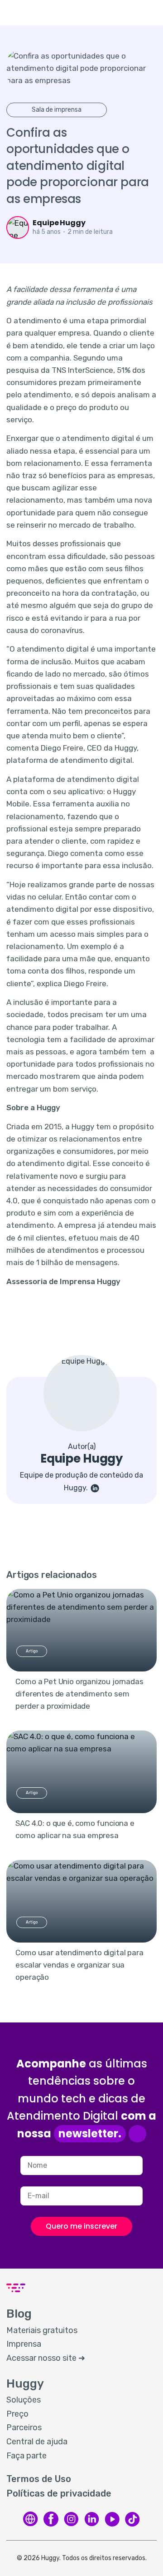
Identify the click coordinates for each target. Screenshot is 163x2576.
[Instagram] (71, 2519)
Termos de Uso (39, 2479)
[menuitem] (81, 2331)
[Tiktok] (132, 2519)
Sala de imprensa (57, 110)
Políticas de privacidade (59, 2493)
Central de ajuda (37, 2442)
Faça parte (26, 2456)
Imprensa (24, 2344)
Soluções (24, 2400)
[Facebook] (51, 2519)
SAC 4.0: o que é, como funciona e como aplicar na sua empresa (75, 1829)
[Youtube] (112, 2519)
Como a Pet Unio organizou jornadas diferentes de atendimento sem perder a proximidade (79, 1694)
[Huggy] (31, 2519)
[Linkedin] (92, 2519)
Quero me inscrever (81, 2226)
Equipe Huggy (59, 223)
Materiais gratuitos (42, 2330)
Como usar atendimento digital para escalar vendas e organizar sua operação (79, 1965)
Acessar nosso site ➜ (46, 2358)
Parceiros (24, 2428)
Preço (17, 2414)
